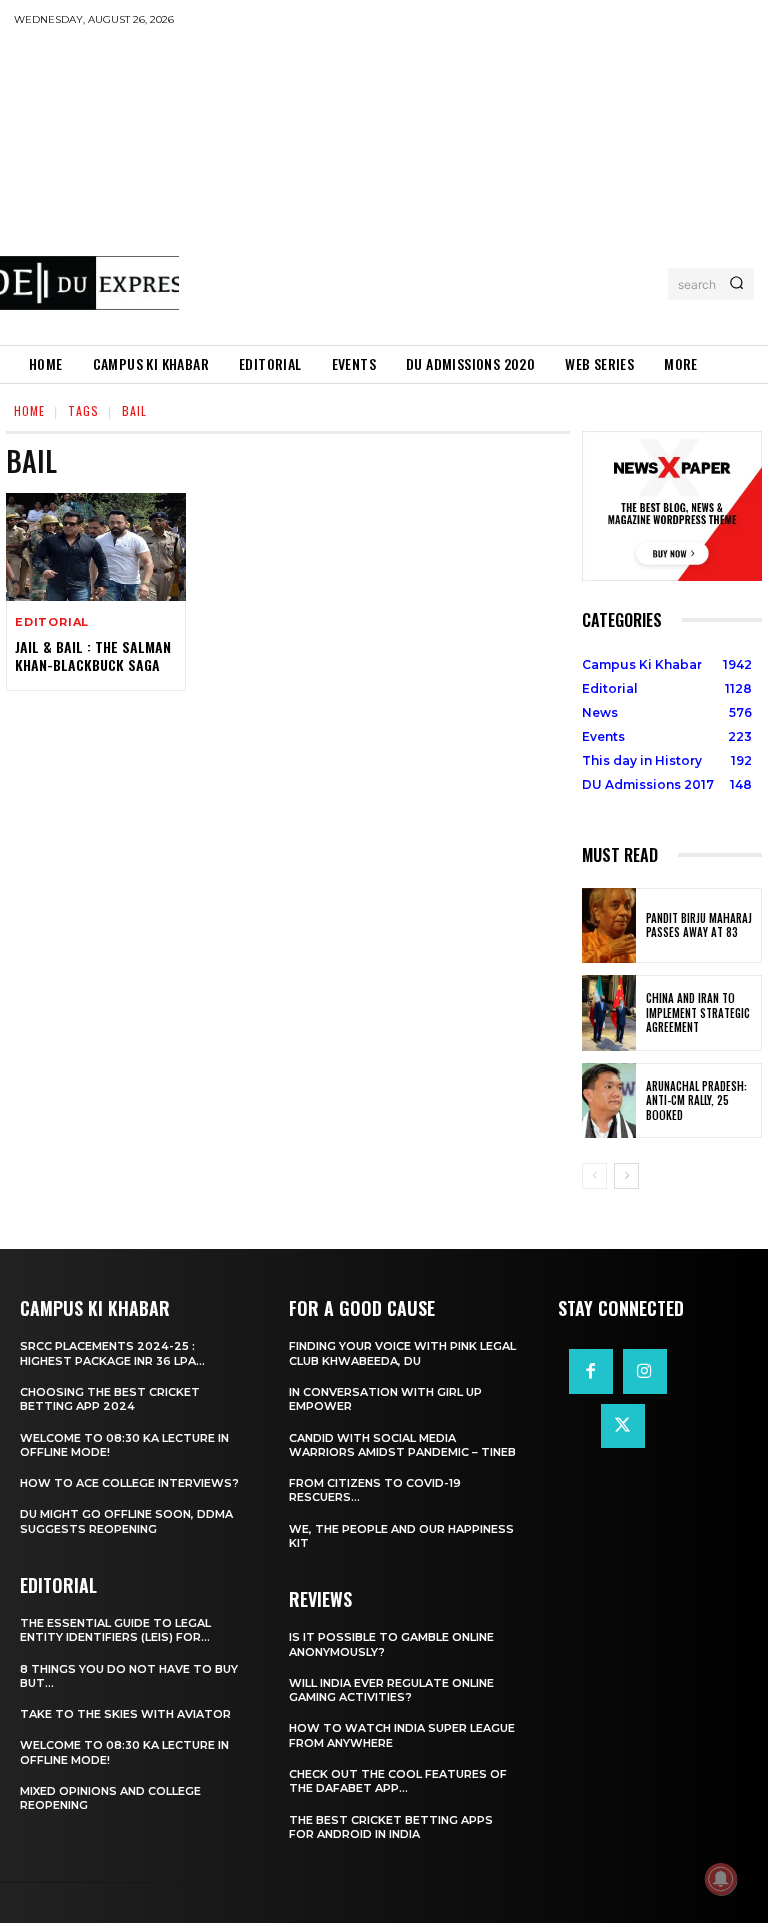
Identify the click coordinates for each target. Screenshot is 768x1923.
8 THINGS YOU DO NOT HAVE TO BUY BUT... (129, 1676)
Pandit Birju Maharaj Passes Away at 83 (699, 925)
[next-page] (626, 1176)
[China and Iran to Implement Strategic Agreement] (609, 1013)
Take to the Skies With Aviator (125, 1714)
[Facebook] (591, 1371)
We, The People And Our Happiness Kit (401, 1536)
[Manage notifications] (721, 1879)
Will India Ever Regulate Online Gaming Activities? (391, 1690)
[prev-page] (594, 1176)
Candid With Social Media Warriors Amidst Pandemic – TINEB (402, 1445)
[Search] (736, 284)
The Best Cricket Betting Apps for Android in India (391, 1827)
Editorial (52, 622)
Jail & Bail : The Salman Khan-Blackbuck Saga (93, 655)
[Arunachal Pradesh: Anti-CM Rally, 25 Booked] (609, 1101)
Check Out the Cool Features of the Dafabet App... (398, 1781)
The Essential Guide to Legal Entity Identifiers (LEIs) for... (115, 1630)
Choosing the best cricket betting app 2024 (110, 1399)
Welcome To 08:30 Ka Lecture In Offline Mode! (124, 1445)
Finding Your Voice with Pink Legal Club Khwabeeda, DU (402, 1353)
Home (29, 410)
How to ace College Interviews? (129, 1483)
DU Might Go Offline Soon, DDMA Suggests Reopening (126, 1521)
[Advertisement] (473, 185)
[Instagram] (645, 1371)
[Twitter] (623, 1426)
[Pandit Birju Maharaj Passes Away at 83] (609, 926)
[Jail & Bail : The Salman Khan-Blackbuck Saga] (96, 547)
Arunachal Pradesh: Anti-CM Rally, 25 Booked (696, 1100)
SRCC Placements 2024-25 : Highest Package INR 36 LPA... (112, 1353)
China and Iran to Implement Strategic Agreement (698, 1012)
